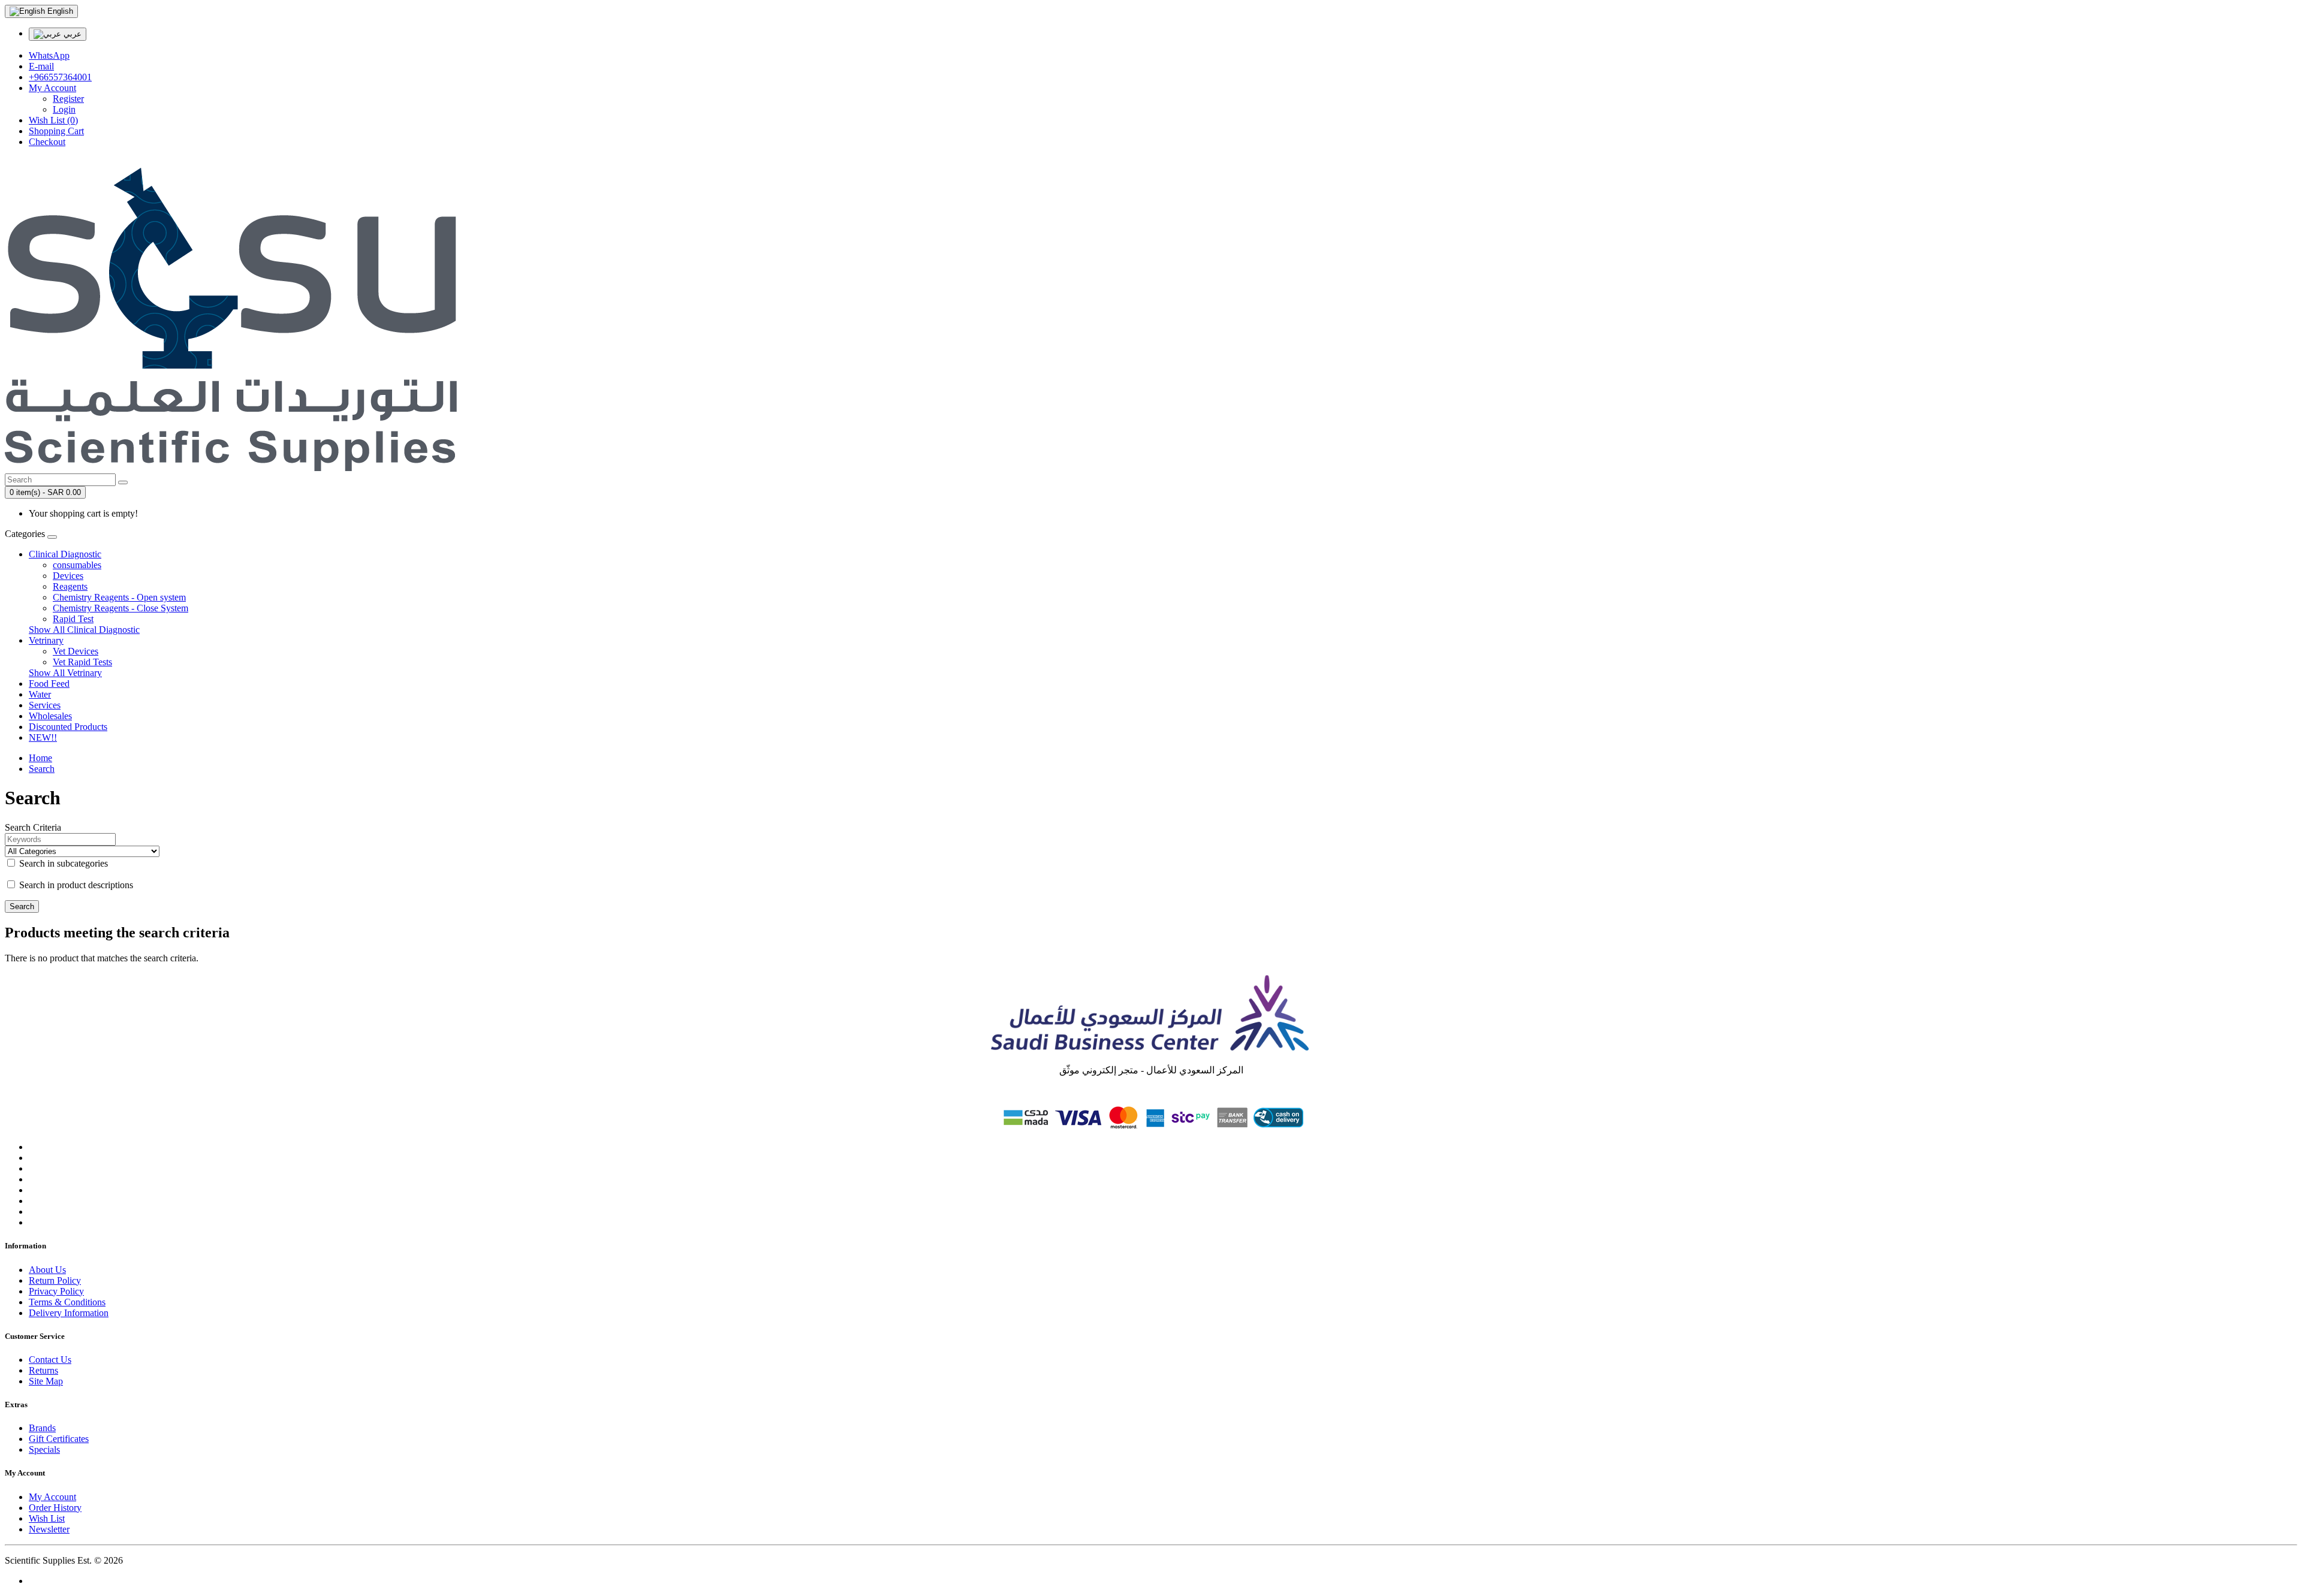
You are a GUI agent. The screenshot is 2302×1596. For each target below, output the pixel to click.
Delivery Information (69, 1313)
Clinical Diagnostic (65, 554)
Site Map (46, 1381)
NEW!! (43, 737)
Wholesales (50, 716)
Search (42, 769)
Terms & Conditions (67, 1302)
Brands (42, 1428)
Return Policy (55, 1280)
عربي (71, 34)
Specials (44, 1449)
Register (68, 99)
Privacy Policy (56, 1291)
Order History (55, 1508)
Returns (43, 1370)
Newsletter (49, 1529)
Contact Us (50, 1360)
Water (40, 694)
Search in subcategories (62, 863)
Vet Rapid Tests (82, 662)
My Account (52, 1497)
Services (45, 705)
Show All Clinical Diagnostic (84, 630)
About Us (47, 1270)
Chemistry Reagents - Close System (120, 608)
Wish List (47, 1518)
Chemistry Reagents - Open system (119, 597)
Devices (68, 576)
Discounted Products (68, 727)
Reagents (70, 586)
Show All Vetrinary (65, 673)
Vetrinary (46, 640)
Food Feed (49, 684)
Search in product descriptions (75, 885)
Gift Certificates (59, 1439)
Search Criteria (33, 827)
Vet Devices (76, 651)
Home (40, 758)
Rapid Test (73, 619)
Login (64, 109)
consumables (77, 565)
